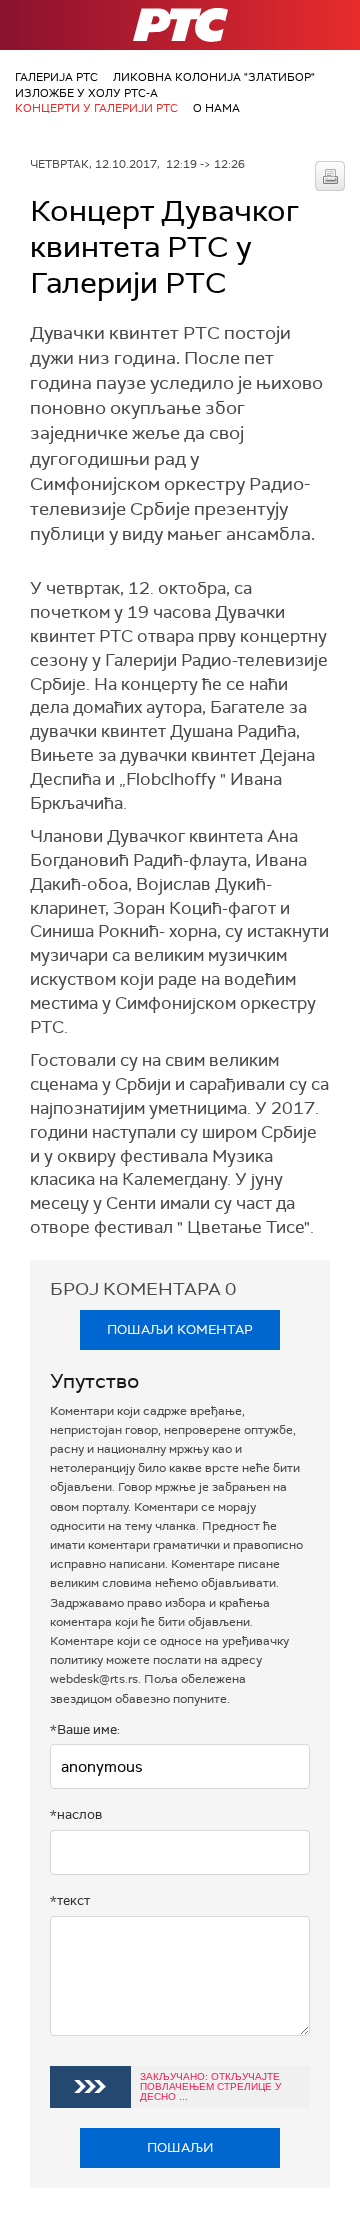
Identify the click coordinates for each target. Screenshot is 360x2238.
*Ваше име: (85, 1729)
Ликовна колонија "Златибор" (214, 77)
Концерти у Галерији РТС (96, 108)
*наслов (76, 1814)
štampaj (330, 176)
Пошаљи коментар (180, 1329)
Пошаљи (180, 2147)
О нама (216, 108)
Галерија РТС (56, 77)
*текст (70, 1900)
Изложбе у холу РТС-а (86, 93)
